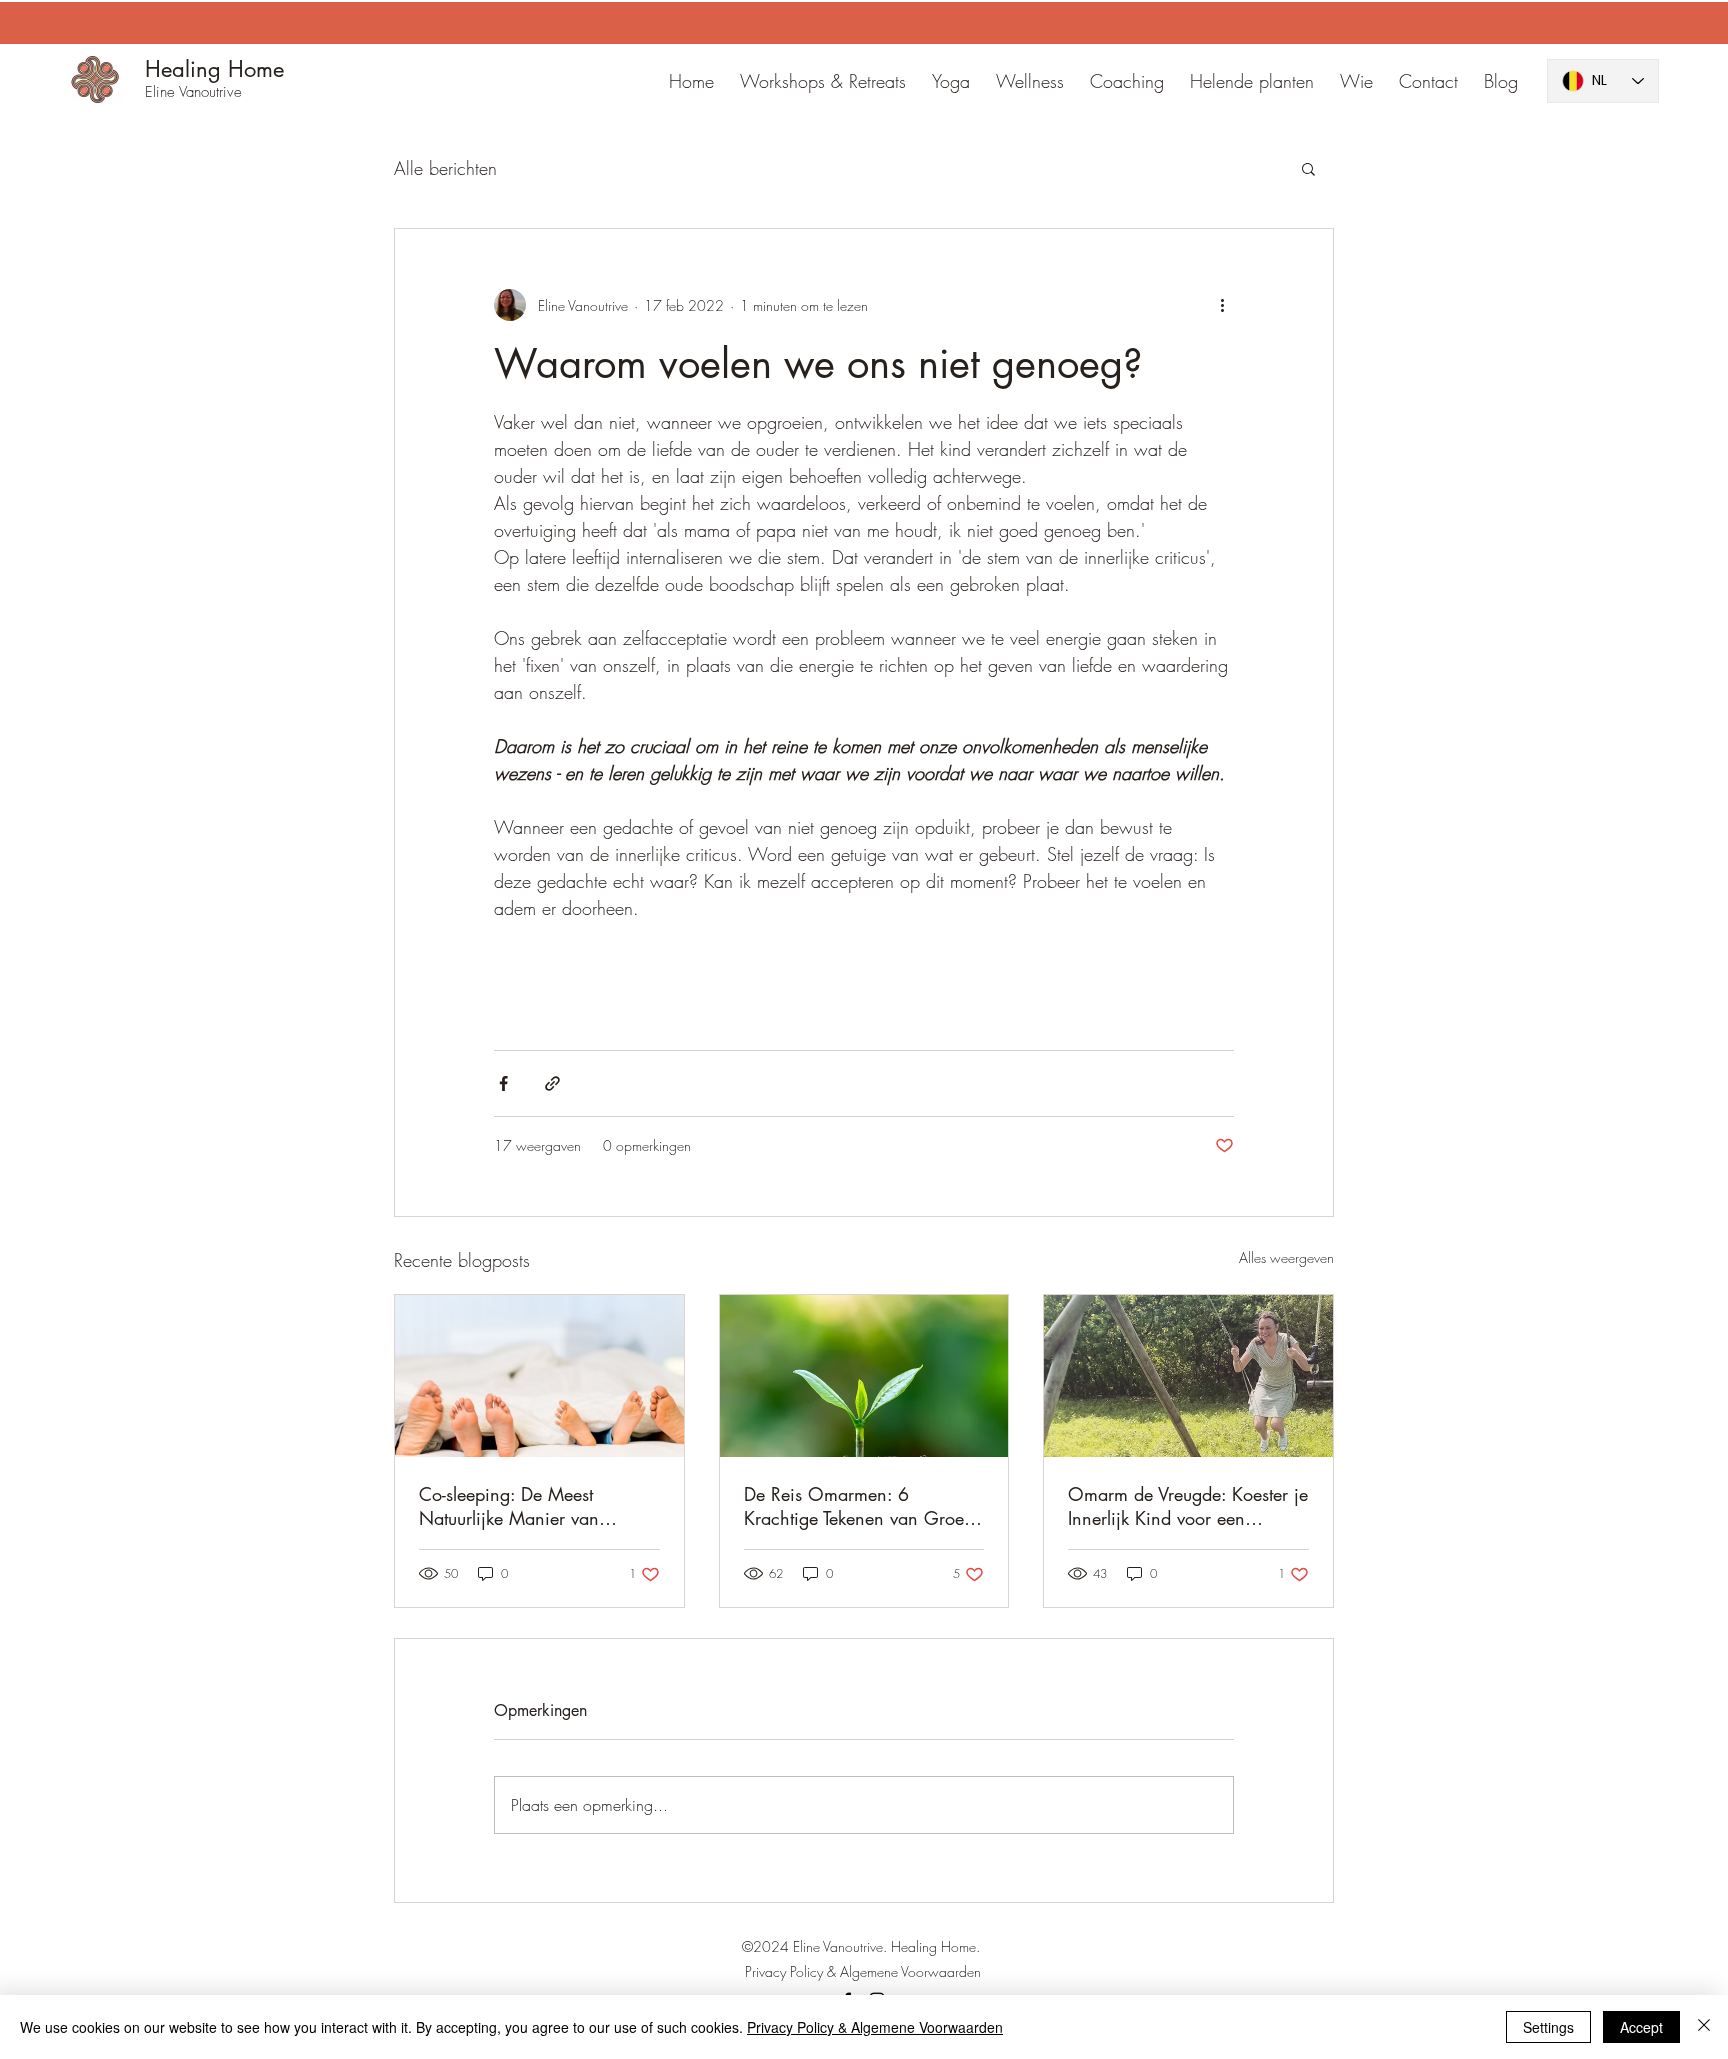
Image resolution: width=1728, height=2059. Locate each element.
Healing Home (214, 69)
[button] (1308, 168)
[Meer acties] (1222, 305)
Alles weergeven (1286, 1257)
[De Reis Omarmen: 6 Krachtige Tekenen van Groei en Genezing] (864, 1376)
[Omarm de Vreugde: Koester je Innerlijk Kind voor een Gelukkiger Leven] (1188, 1376)
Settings (1548, 2027)
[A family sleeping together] (539, 1376)
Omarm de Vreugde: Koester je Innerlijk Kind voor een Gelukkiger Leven (1188, 1506)
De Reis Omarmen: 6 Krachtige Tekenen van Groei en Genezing (856, 1506)
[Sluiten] (1704, 2027)
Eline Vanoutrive (193, 92)
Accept (1641, 2027)
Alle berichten (445, 168)
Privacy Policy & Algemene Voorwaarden (875, 2027)
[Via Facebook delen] (503, 1083)
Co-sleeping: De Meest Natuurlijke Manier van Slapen (509, 1506)
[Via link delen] (552, 1083)
